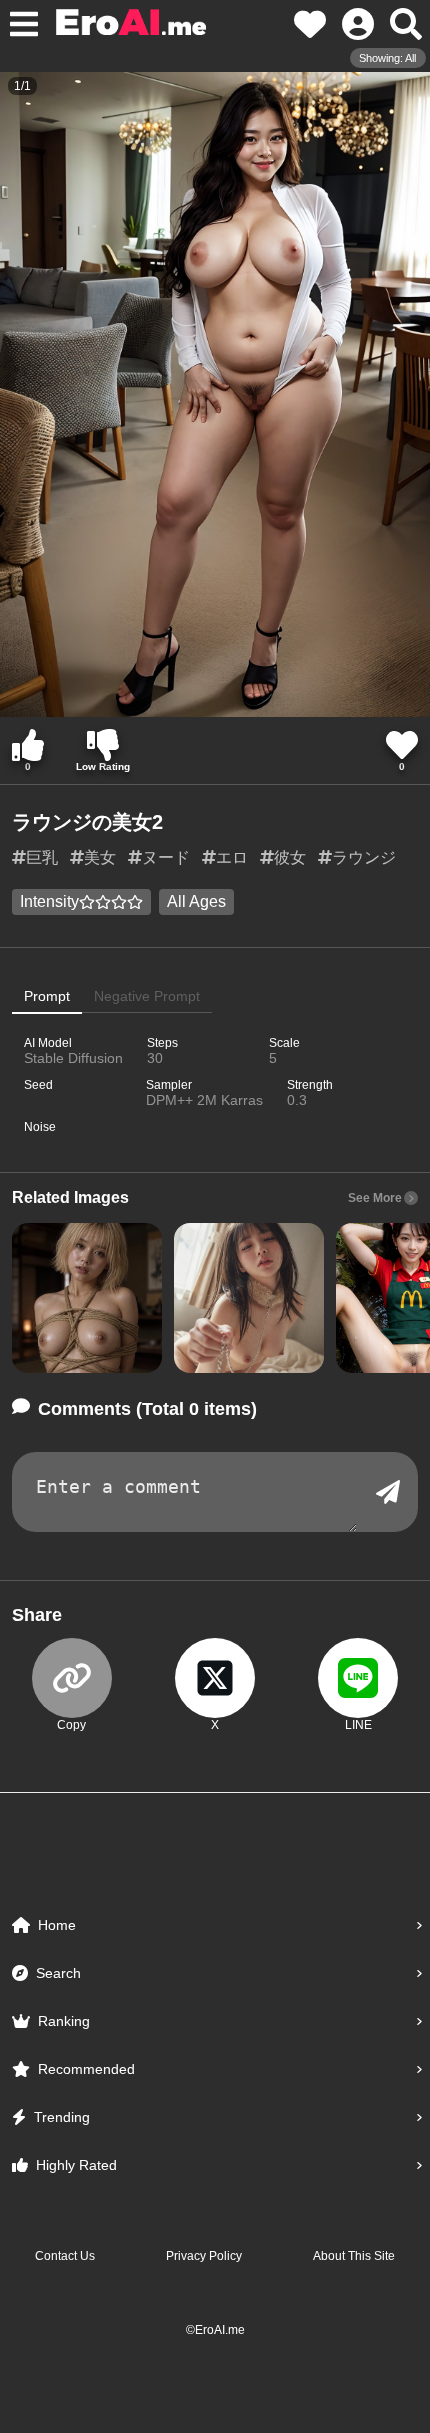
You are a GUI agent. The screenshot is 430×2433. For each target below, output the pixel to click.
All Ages (196, 901)
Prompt (47, 996)
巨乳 (42, 857)
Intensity (49, 901)
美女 (100, 857)
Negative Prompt (147, 996)
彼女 (290, 857)
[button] (87, 1298)
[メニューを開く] (24, 24)
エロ (232, 857)
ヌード (166, 857)
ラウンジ (364, 857)
